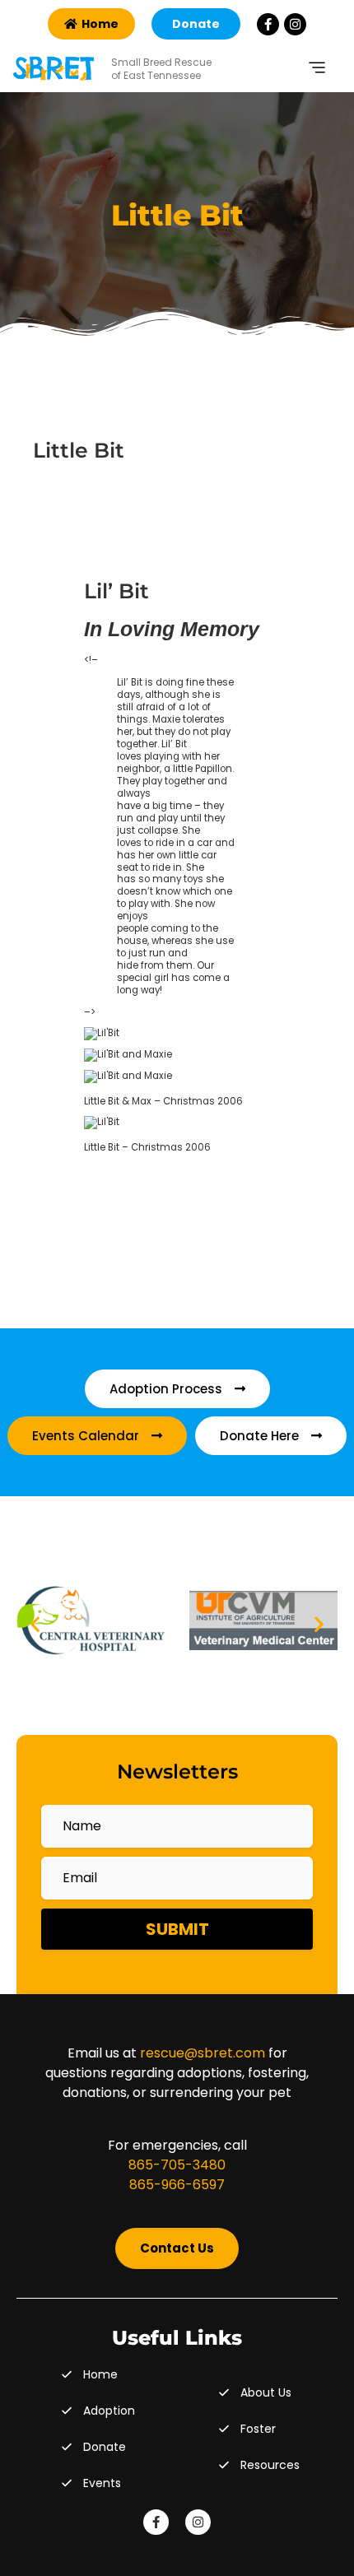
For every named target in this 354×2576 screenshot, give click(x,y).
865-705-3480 (177, 2165)
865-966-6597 (177, 2185)
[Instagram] (295, 24)
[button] (35, 1623)
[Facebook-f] (268, 24)
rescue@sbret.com (203, 2053)
